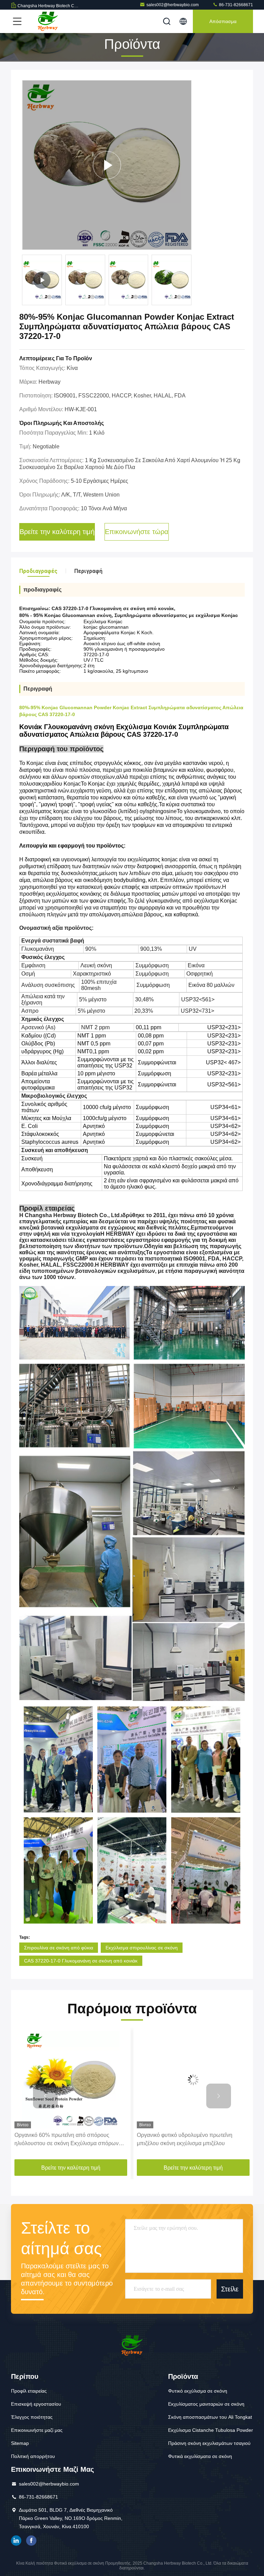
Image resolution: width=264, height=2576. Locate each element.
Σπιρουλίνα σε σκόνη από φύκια (59, 1948)
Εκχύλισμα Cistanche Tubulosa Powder (211, 2430)
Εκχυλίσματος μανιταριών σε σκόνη (206, 2404)
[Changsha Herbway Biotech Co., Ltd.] (48, 21)
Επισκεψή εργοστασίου (36, 2404)
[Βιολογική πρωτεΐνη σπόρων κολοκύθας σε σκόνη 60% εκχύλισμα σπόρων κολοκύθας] (193, 2080)
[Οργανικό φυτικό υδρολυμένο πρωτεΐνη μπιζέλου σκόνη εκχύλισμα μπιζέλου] (71, 2080)
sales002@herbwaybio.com (173, 5)
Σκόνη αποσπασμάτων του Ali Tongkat (210, 2417)
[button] (45, 2096)
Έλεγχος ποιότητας (32, 2417)
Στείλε (230, 2289)
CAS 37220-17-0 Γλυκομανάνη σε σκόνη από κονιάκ (81, 1961)
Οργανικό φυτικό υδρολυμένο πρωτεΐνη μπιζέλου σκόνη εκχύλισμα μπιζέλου (62, 2139)
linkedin (16, 2541)
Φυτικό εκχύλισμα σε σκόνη (198, 2391)
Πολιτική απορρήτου (33, 2456)
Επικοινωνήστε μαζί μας (37, 2430)
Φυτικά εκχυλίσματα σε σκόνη (200, 2456)
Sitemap (20, 2443)
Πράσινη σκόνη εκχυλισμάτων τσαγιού (209, 2443)
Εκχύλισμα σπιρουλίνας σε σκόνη (142, 1948)
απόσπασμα (223, 21)
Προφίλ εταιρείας (29, 2391)
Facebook (31, 2541)
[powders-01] (107, 165)
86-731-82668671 (235, 5)
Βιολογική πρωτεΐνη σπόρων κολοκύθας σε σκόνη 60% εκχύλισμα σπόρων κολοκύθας (190, 2139)
